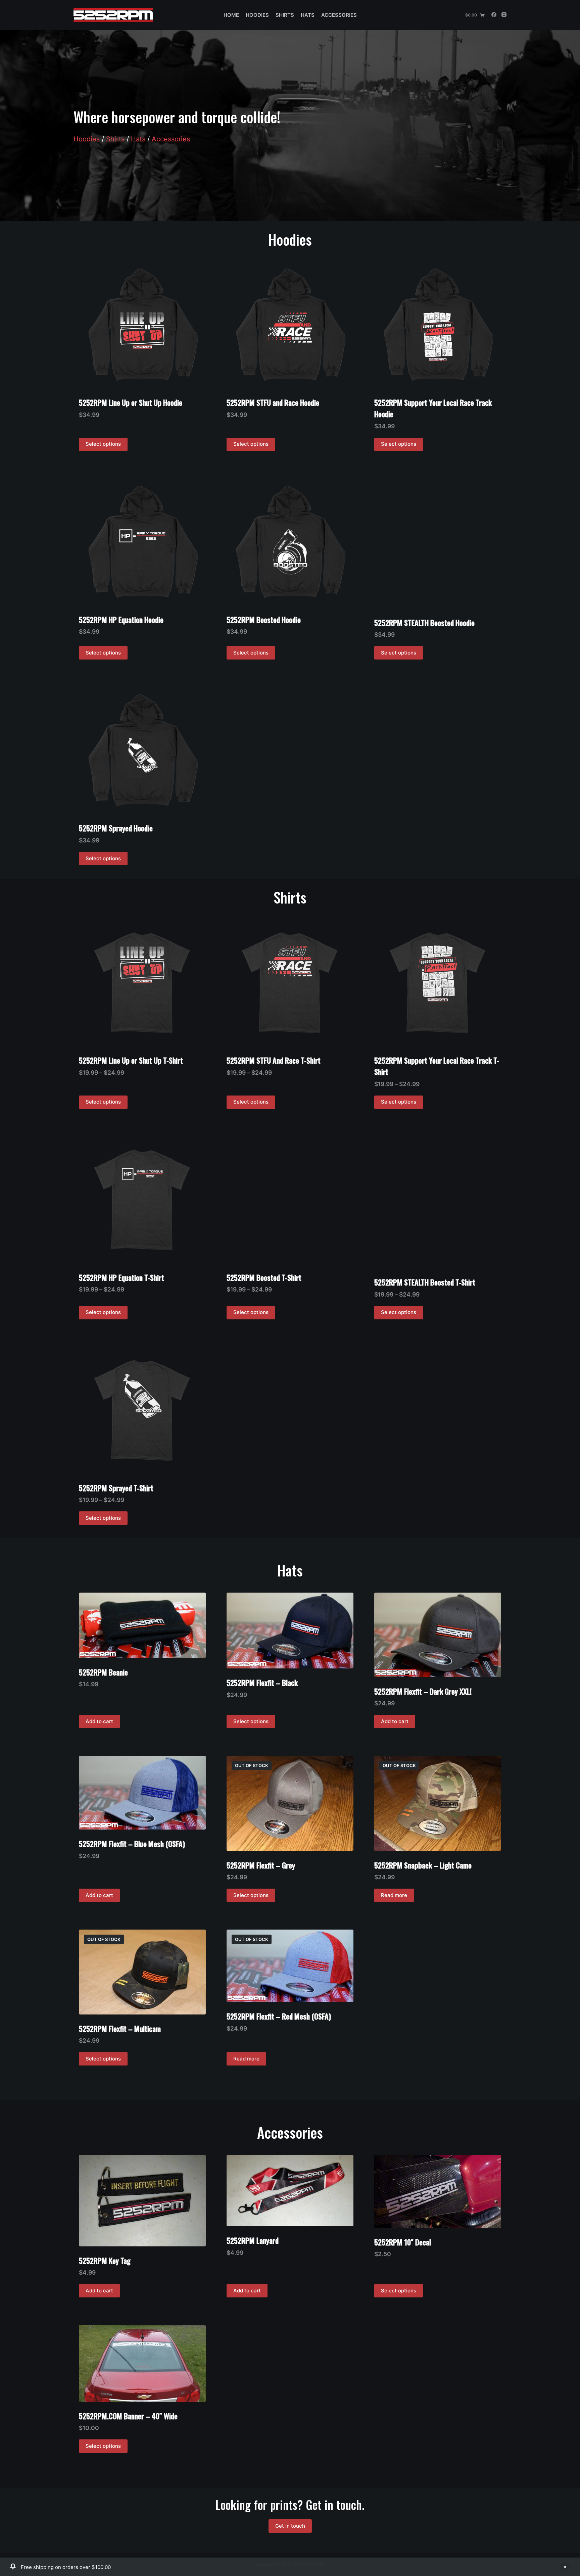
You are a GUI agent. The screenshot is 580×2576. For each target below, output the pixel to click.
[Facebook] (494, 15)
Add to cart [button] (99, 1721)
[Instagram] (504, 15)
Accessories (339, 15)
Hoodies (257, 15)
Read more (394, 1895)
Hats (308, 15)
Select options (103, 444)
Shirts (285, 15)
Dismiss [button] (565, 2567)
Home (231, 15)
